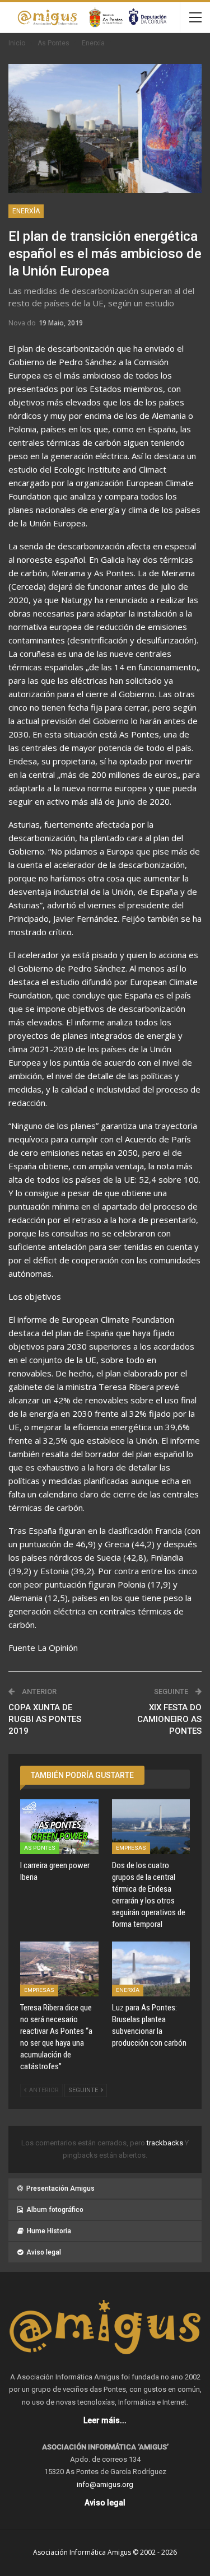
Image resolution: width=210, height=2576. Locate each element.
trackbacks (166, 2143)
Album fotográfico (55, 2210)
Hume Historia (49, 2231)
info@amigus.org (105, 2484)
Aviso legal (44, 2252)
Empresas (131, 1848)
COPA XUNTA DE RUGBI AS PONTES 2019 (45, 1719)
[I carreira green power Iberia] (59, 1827)
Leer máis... (105, 2420)
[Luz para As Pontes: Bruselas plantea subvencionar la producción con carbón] (151, 1969)
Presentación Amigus (60, 2188)
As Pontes (40, 1848)
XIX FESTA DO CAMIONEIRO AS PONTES (169, 1719)
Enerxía (26, 211)
